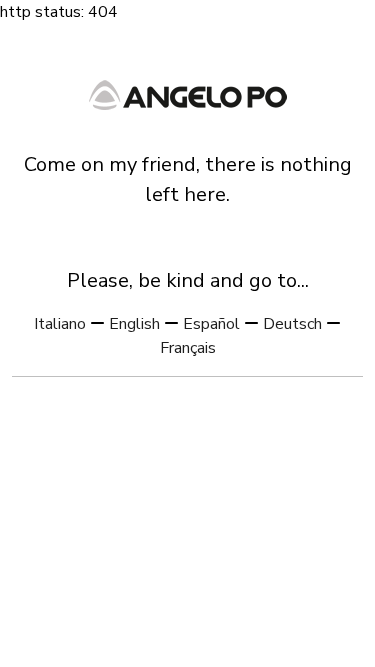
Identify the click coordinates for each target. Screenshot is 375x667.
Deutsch (292, 324)
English (134, 324)
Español (211, 324)
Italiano (60, 324)
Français (188, 348)
